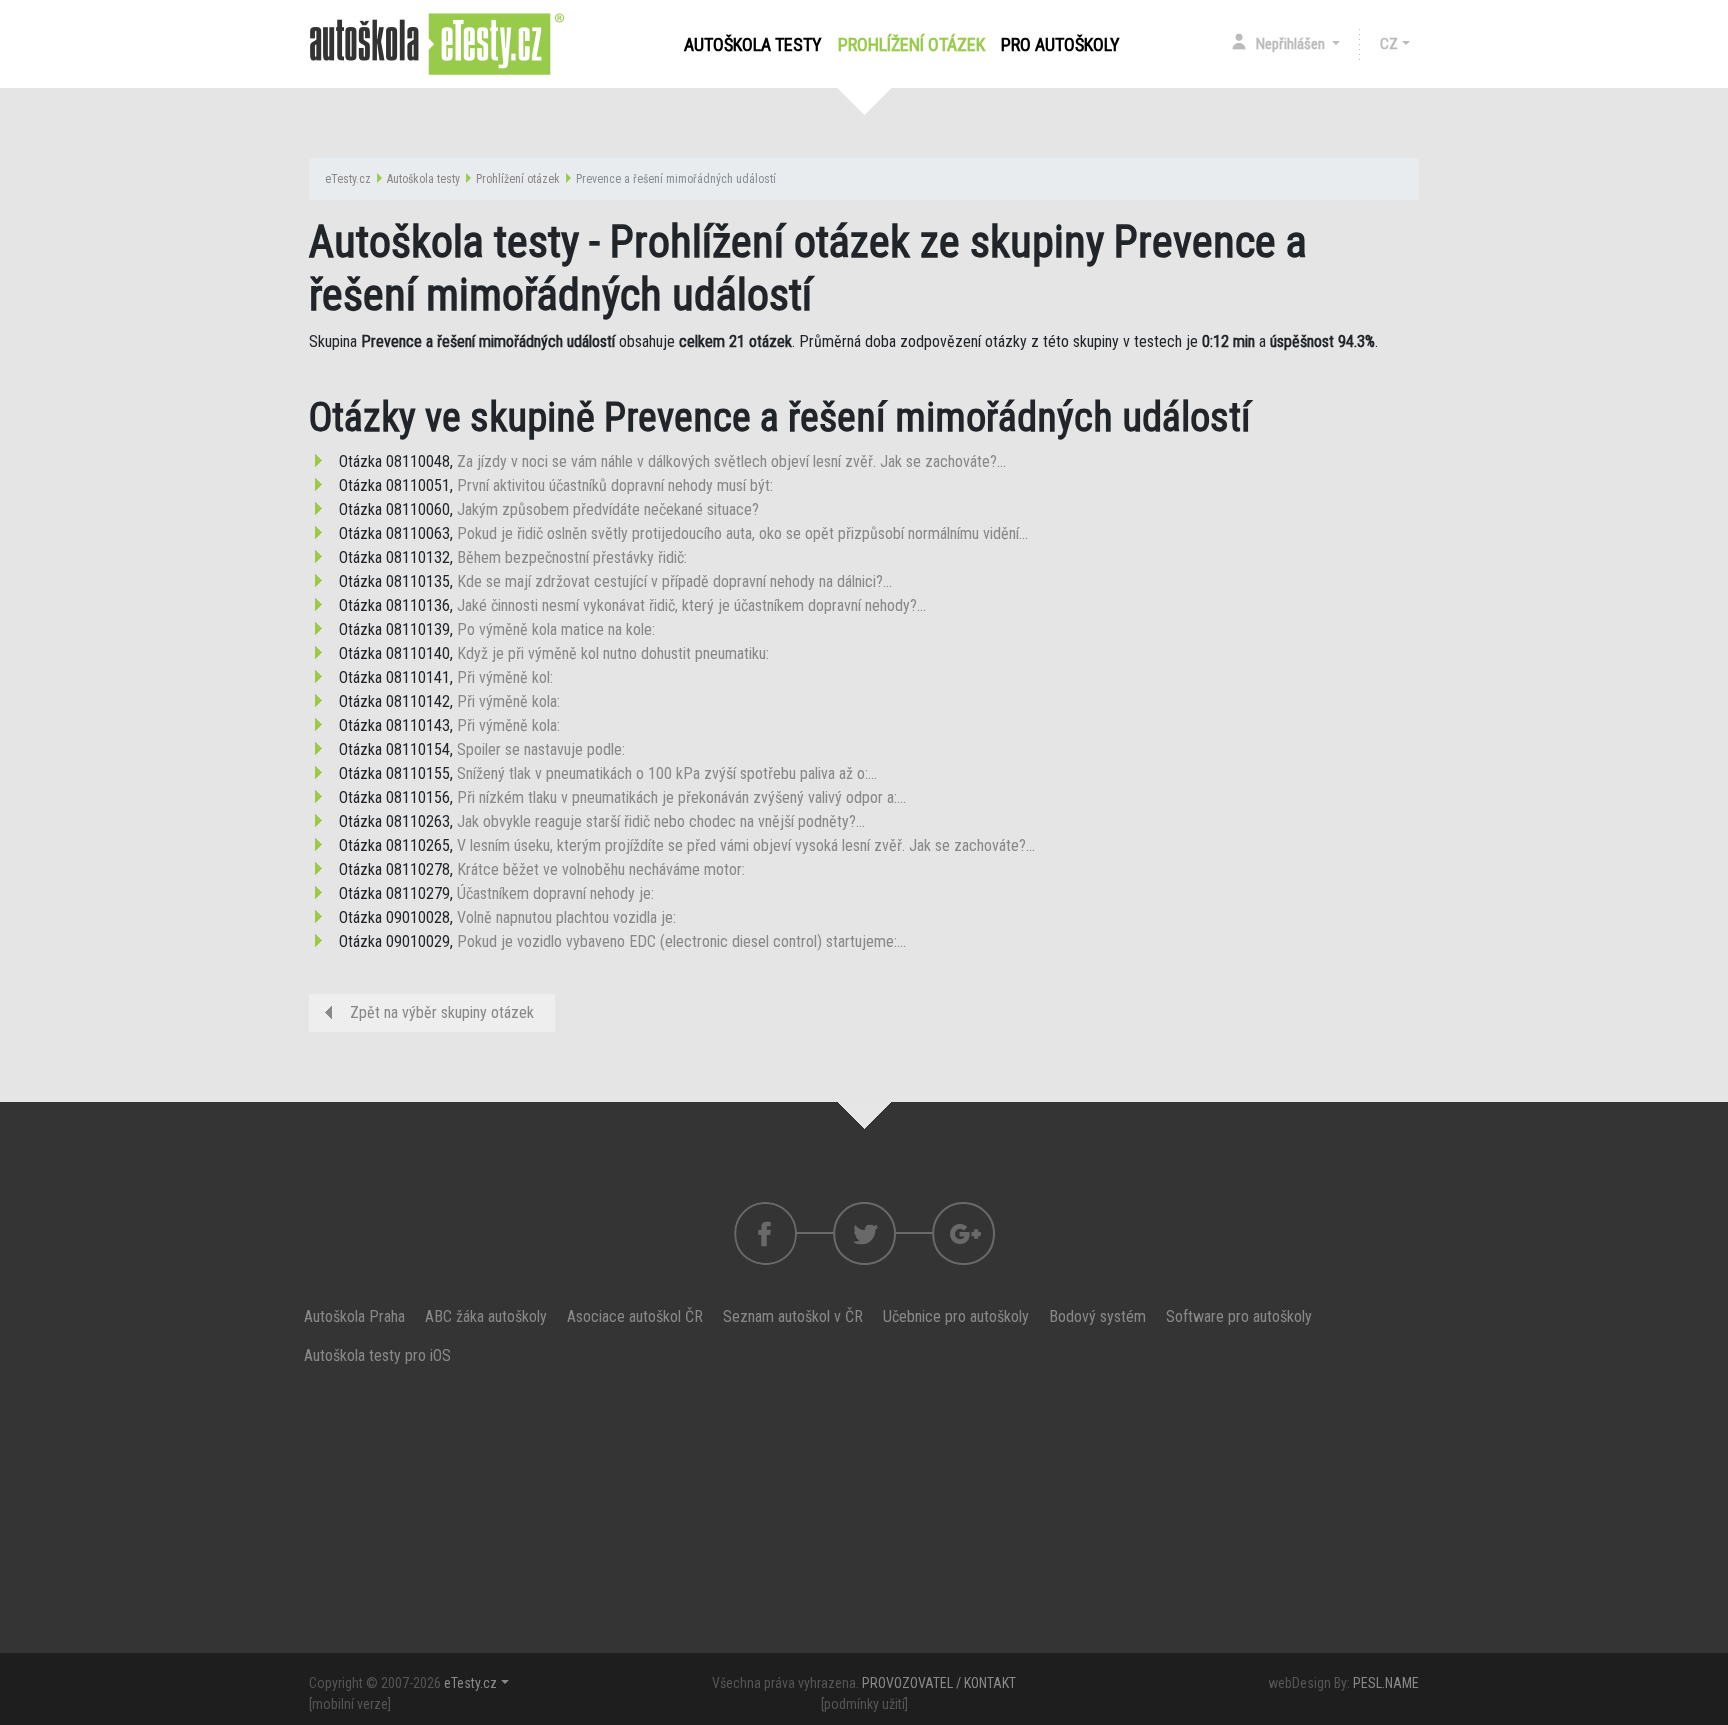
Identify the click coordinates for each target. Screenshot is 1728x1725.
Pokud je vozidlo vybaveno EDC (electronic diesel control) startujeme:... (681, 941)
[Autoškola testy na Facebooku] (765, 1233)
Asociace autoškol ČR (635, 1316)
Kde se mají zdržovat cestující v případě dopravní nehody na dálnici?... (674, 581)
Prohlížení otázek (915, 44)
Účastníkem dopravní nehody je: (555, 893)
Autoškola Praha (354, 1316)
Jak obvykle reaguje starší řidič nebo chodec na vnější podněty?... (661, 821)
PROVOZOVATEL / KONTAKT (939, 1683)
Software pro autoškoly (1239, 1316)
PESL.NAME (1386, 1683)
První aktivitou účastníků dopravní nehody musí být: (615, 485)
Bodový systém (1097, 1316)
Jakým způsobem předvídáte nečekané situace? (608, 509)
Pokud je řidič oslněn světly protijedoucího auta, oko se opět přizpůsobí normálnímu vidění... (742, 533)
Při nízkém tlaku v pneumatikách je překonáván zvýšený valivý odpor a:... (681, 797)
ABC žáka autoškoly (486, 1316)
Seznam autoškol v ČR (793, 1316)
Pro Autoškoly (1060, 44)
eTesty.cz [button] (470, 1683)
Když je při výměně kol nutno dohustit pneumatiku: (613, 653)
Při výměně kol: (505, 677)
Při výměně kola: (508, 701)
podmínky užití (864, 1704)
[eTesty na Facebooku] (864, 1233)
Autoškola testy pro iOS (377, 1355)
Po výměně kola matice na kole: (556, 629)
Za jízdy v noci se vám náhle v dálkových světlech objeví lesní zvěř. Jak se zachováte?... (731, 461)
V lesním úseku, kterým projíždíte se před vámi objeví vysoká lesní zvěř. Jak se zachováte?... (746, 845)
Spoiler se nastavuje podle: (541, 749)
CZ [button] (1389, 44)
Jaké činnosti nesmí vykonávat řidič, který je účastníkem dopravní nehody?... (691, 605)
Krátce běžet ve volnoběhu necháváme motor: (601, 869)
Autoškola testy (753, 44)
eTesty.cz (348, 179)
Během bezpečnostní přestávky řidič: (572, 557)
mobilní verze (350, 1704)
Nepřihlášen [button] (1292, 44)
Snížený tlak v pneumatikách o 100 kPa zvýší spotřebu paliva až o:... (667, 773)
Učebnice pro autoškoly (956, 1316)
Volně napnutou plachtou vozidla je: (566, 917)
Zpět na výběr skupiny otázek (442, 1012)
